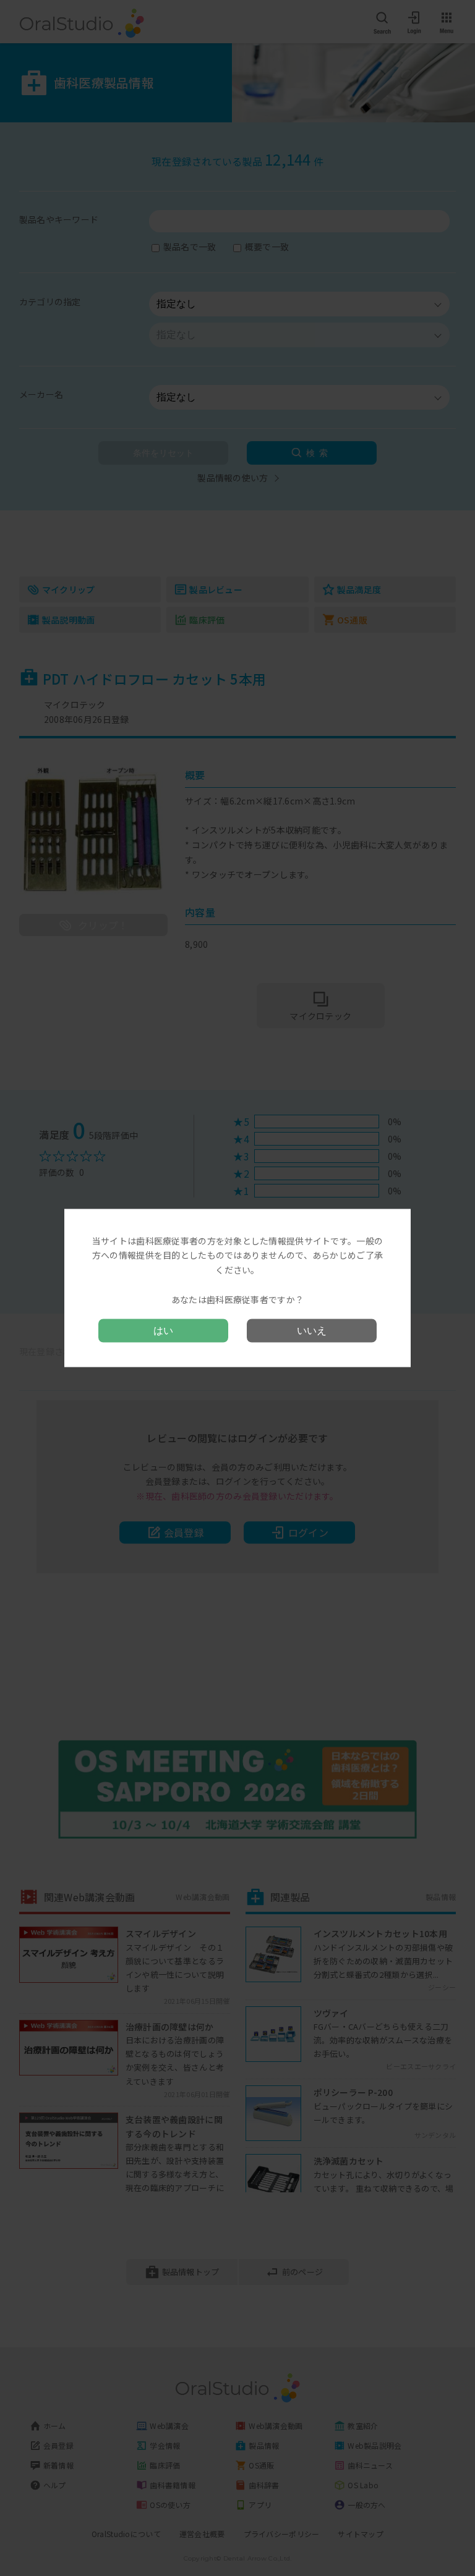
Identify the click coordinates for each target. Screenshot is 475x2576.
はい (163, 1331)
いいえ (312, 1331)
